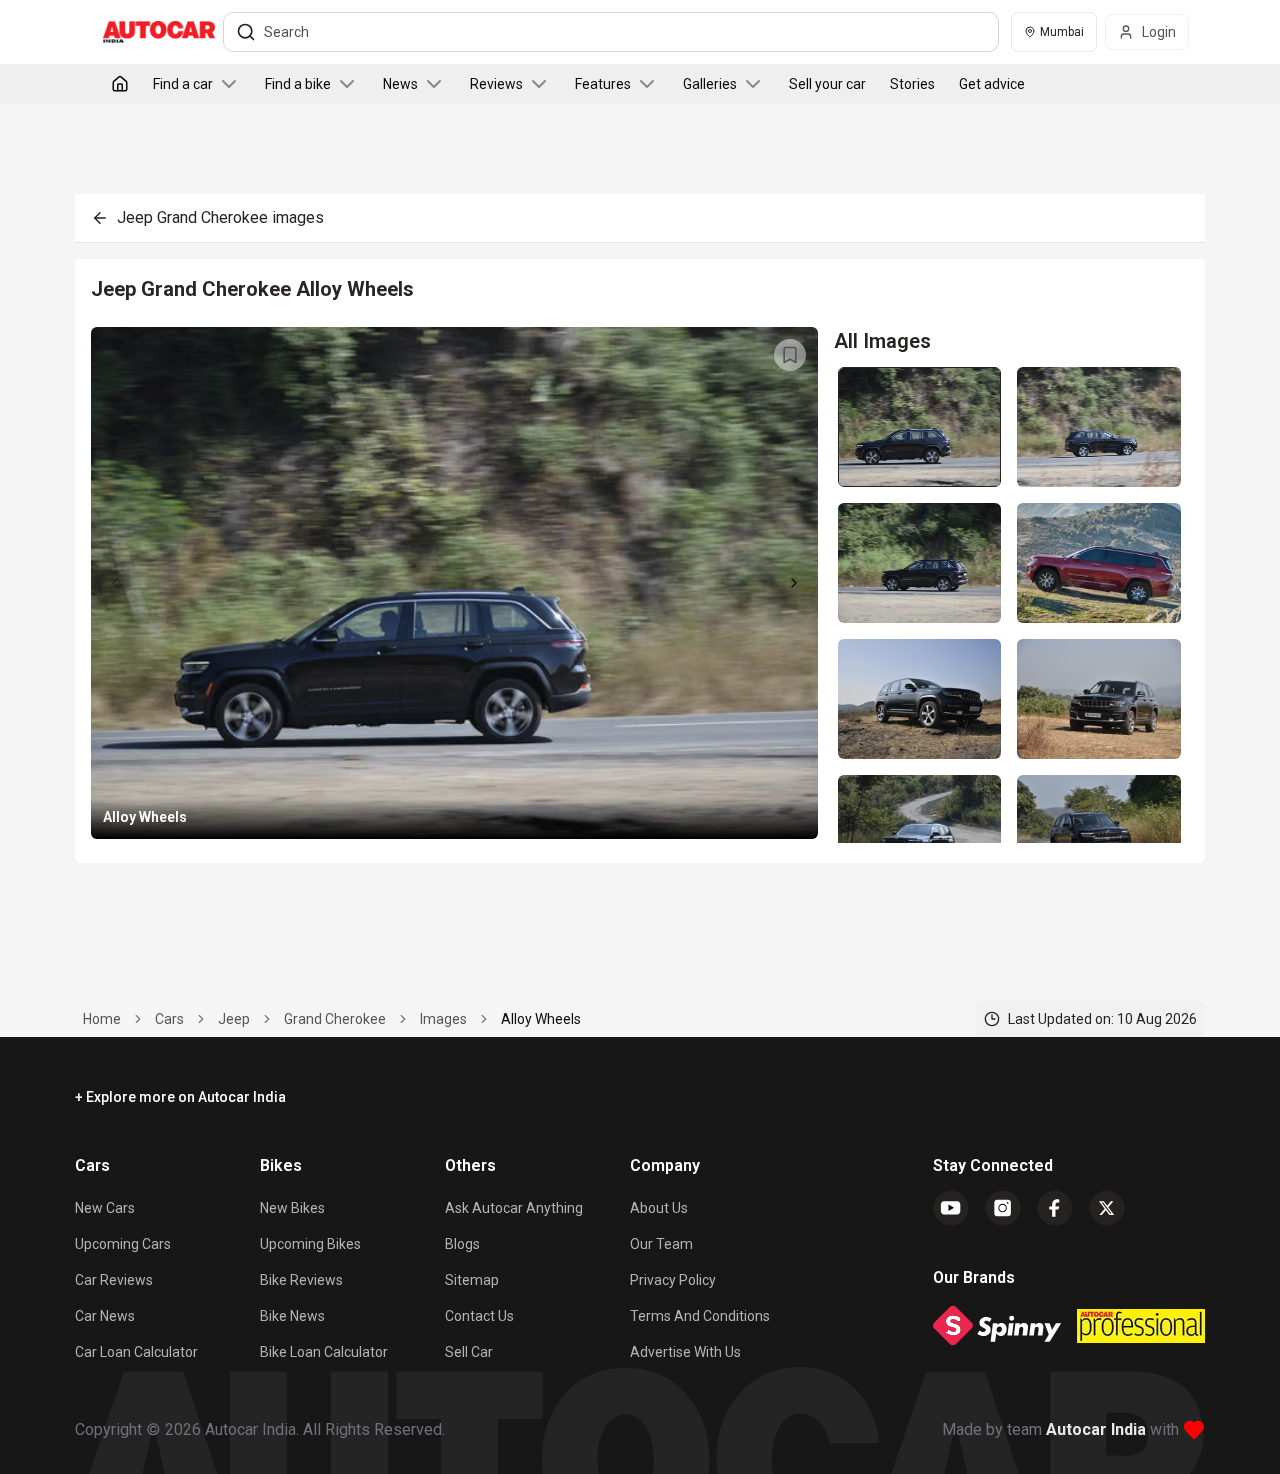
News (400, 84)
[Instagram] (1003, 1208)
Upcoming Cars (123, 1244)
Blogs (462, 1244)
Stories (912, 84)
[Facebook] (1055, 1208)
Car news (105, 1316)
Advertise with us (685, 1352)
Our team (661, 1244)
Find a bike (298, 84)
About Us (659, 1208)
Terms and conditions (700, 1316)
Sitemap (472, 1280)
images (443, 1019)
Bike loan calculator (324, 1352)
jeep (234, 1019)
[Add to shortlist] (790, 355)
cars (169, 1019)
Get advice (992, 84)
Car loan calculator (136, 1352)
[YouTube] (951, 1208)
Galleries (710, 84)
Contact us (479, 1316)
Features (603, 84)
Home (102, 1019)
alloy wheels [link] (541, 1019)
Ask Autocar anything (514, 1208)
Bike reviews (301, 1280)
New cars (105, 1208)
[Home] (120, 84)
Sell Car (469, 1352)
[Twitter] (1107, 1208)
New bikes (292, 1208)
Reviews (496, 84)
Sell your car (827, 84)
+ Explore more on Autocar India (180, 1097)
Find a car (183, 84)
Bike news (292, 1316)
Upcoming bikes (310, 1244)
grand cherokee (335, 1019)
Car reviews (114, 1280)
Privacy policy (673, 1280)
